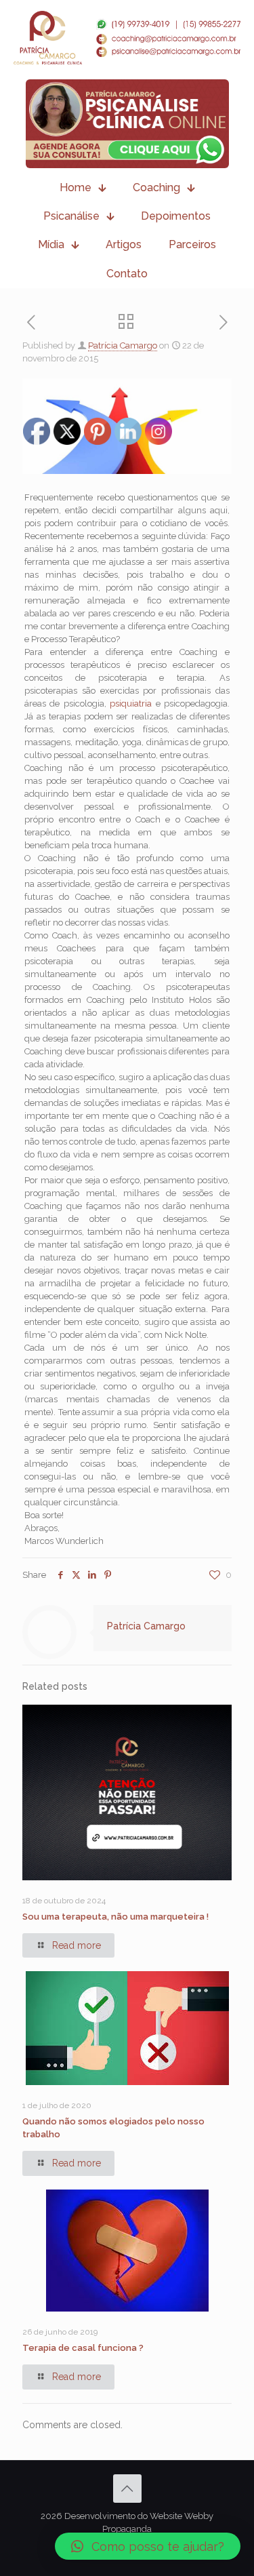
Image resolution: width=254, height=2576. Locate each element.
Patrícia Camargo (123, 345)
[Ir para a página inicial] (127, 38)
